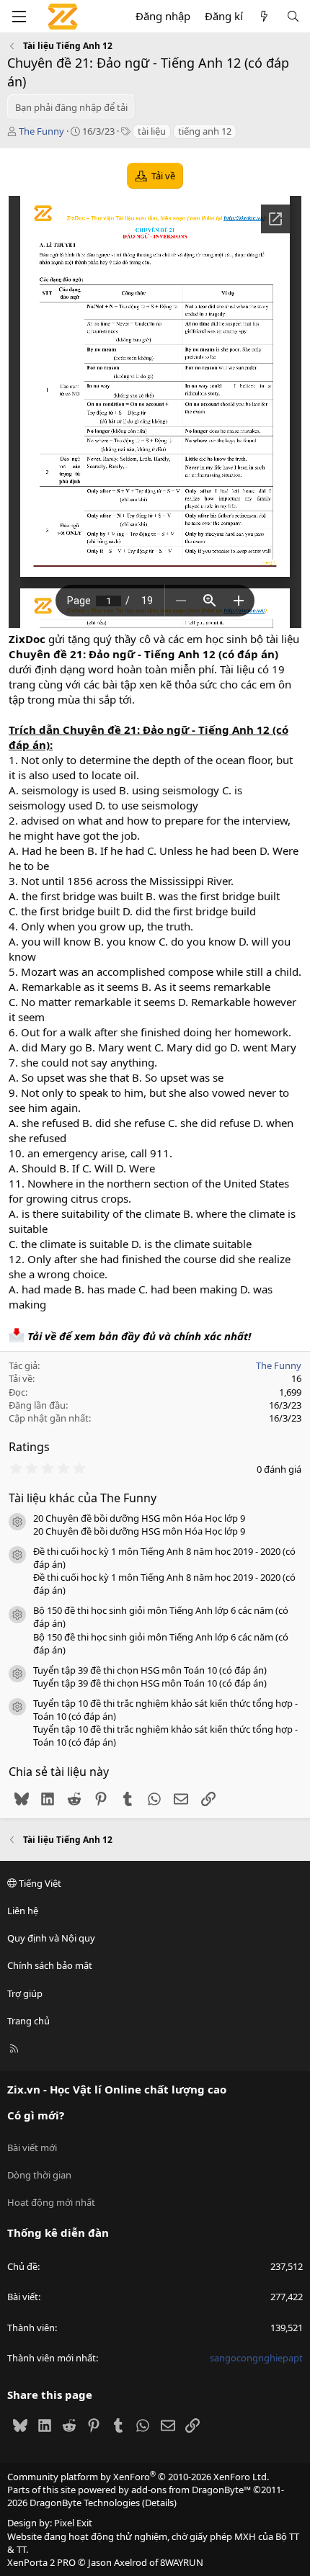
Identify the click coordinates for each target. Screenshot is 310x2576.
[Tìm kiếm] (293, 16)
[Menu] (19, 17)
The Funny (41, 131)
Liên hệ (23, 1911)
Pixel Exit (73, 2523)
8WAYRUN (182, 2562)
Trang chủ (28, 2021)
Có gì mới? (36, 2115)
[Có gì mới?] (264, 16)
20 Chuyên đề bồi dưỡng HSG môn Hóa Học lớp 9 (139, 1518)
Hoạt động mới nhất (51, 2202)
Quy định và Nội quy (51, 1938)
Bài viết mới (32, 2148)
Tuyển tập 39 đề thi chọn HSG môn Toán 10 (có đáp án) (150, 1670)
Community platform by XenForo (138, 2477)
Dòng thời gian (39, 2175)
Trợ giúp (25, 1993)
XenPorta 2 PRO (41, 2562)
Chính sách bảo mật (50, 1965)
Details (159, 2503)
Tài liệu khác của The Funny (83, 1498)
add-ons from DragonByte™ (191, 2490)
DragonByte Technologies (85, 2503)
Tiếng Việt (39, 1883)
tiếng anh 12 (205, 131)
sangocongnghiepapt (256, 2358)
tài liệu (152, 131)
